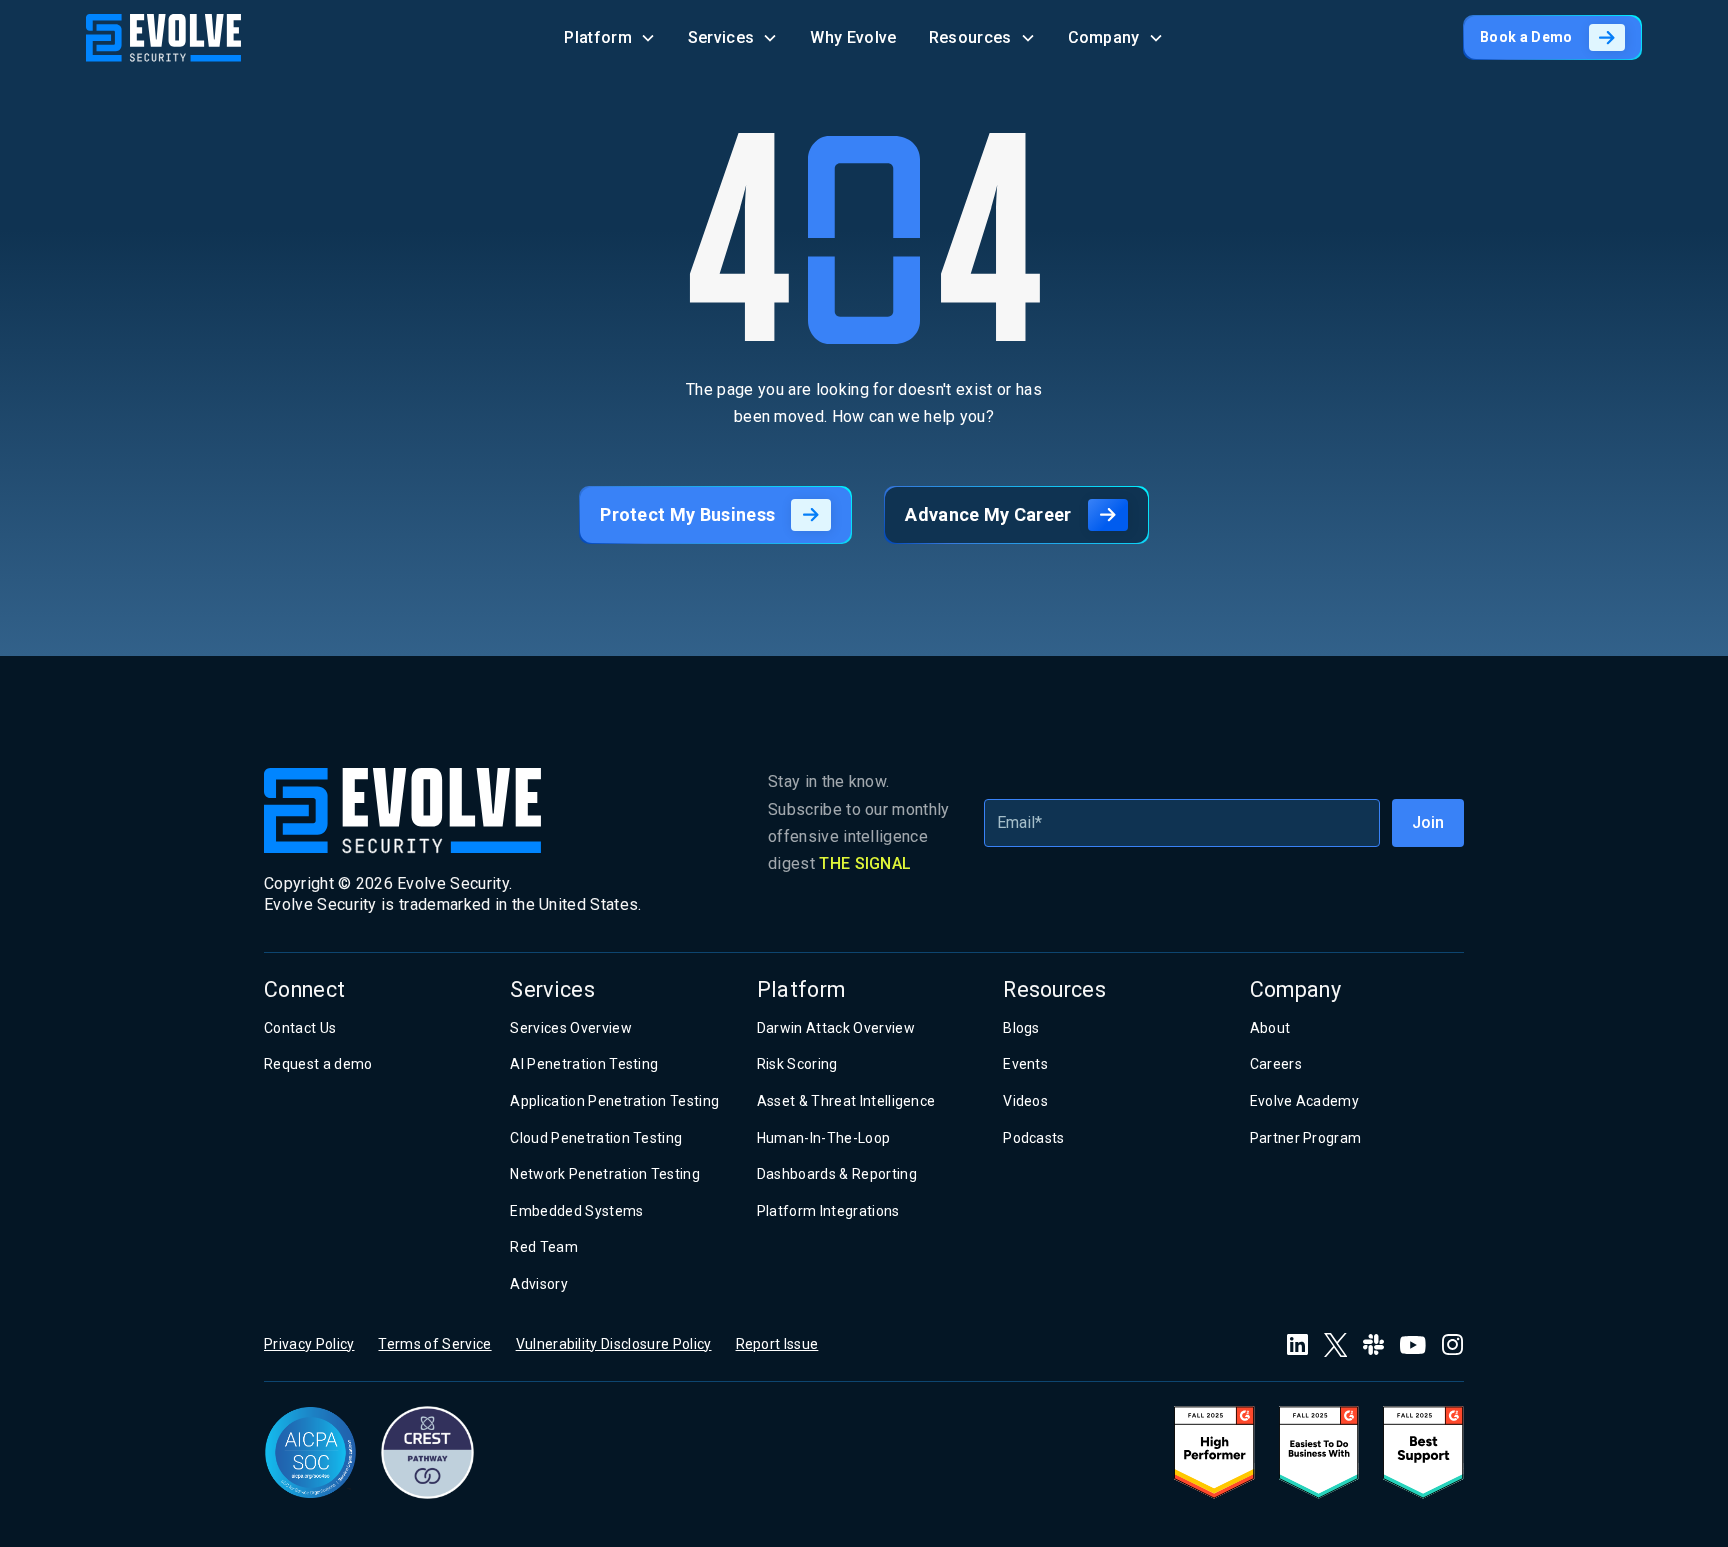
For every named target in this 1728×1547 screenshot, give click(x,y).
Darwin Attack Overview (836, 1028)
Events (1025, 1064)
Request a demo (318, 1064)
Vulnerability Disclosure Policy (614, 1344)
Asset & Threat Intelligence (846, 1101)
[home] (163, 38)
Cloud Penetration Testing (596, 1138)
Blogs (1021, 1028)
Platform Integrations (828, 1211)
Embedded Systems (576, 1211)
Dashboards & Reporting (837, 1174)
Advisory (539, 1284)
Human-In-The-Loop (823, 1138)
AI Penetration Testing (584, 1064)
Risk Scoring (797, 1064)
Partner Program (1306, 1138)
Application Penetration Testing (614, 1101)
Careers (1276, 1064)
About (1270, 1028)
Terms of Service (434, 1344)
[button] (610, 37)
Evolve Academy (1304, 1101)
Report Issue (777, 1344)
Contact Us (300, 1028)
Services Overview (570, 1028)
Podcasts (1034, 1138)
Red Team (544, 1247)
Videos (1025, 1101)
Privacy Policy (309, 1344)
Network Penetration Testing (605, 1174)
